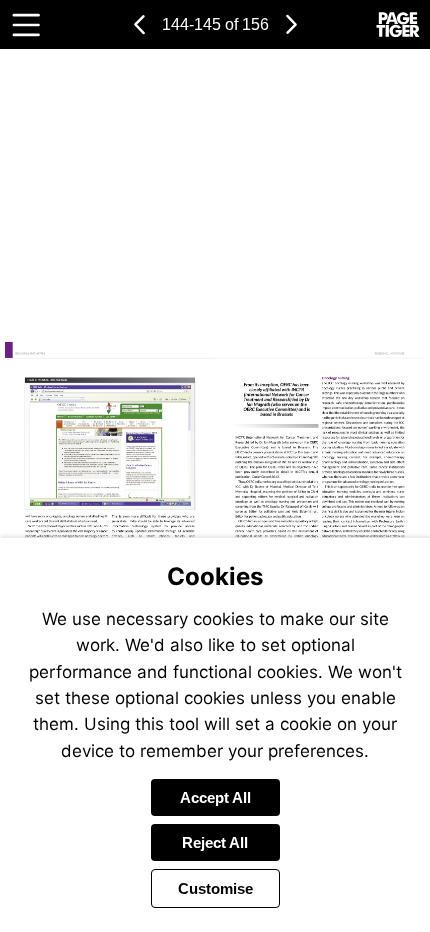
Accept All (215, 797)
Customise (215, 888)
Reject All (215, 842)
